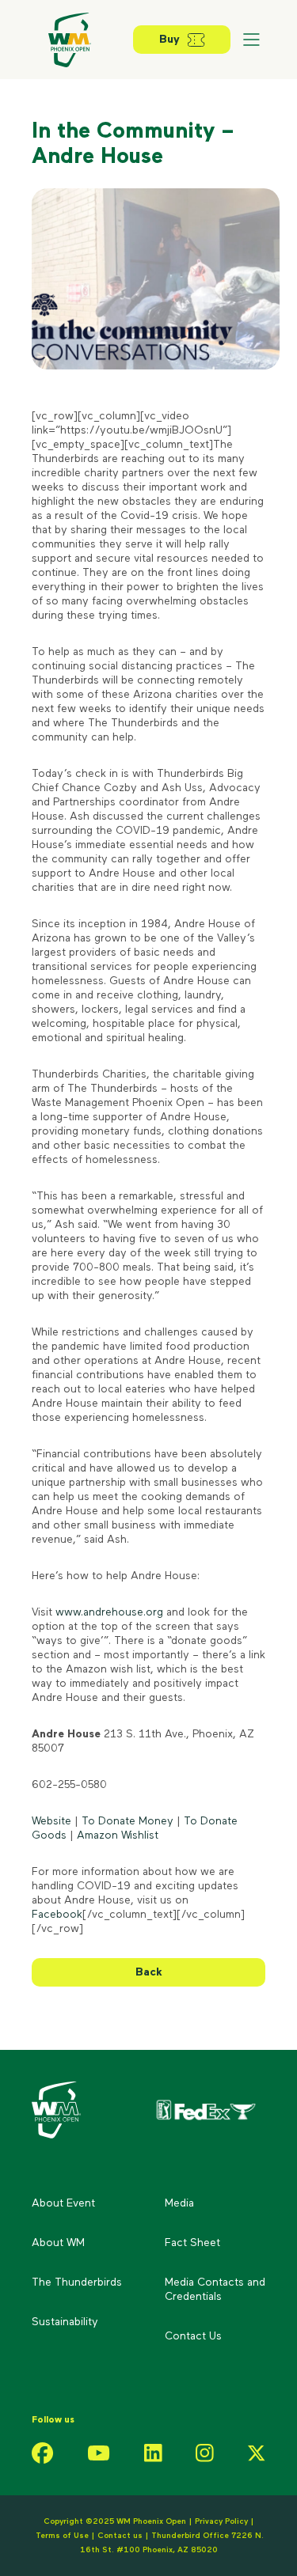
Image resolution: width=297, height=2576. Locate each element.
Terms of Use (62, 2536)
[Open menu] (251, 40)
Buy (169, 40)
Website (51, 1821)
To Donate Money (128, 1821)
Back (149, 1972)
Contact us (121, 2536)
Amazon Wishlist (118, 1835)
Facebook (57, 1915)
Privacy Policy (221, 2521)
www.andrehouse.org (109, 1612)
